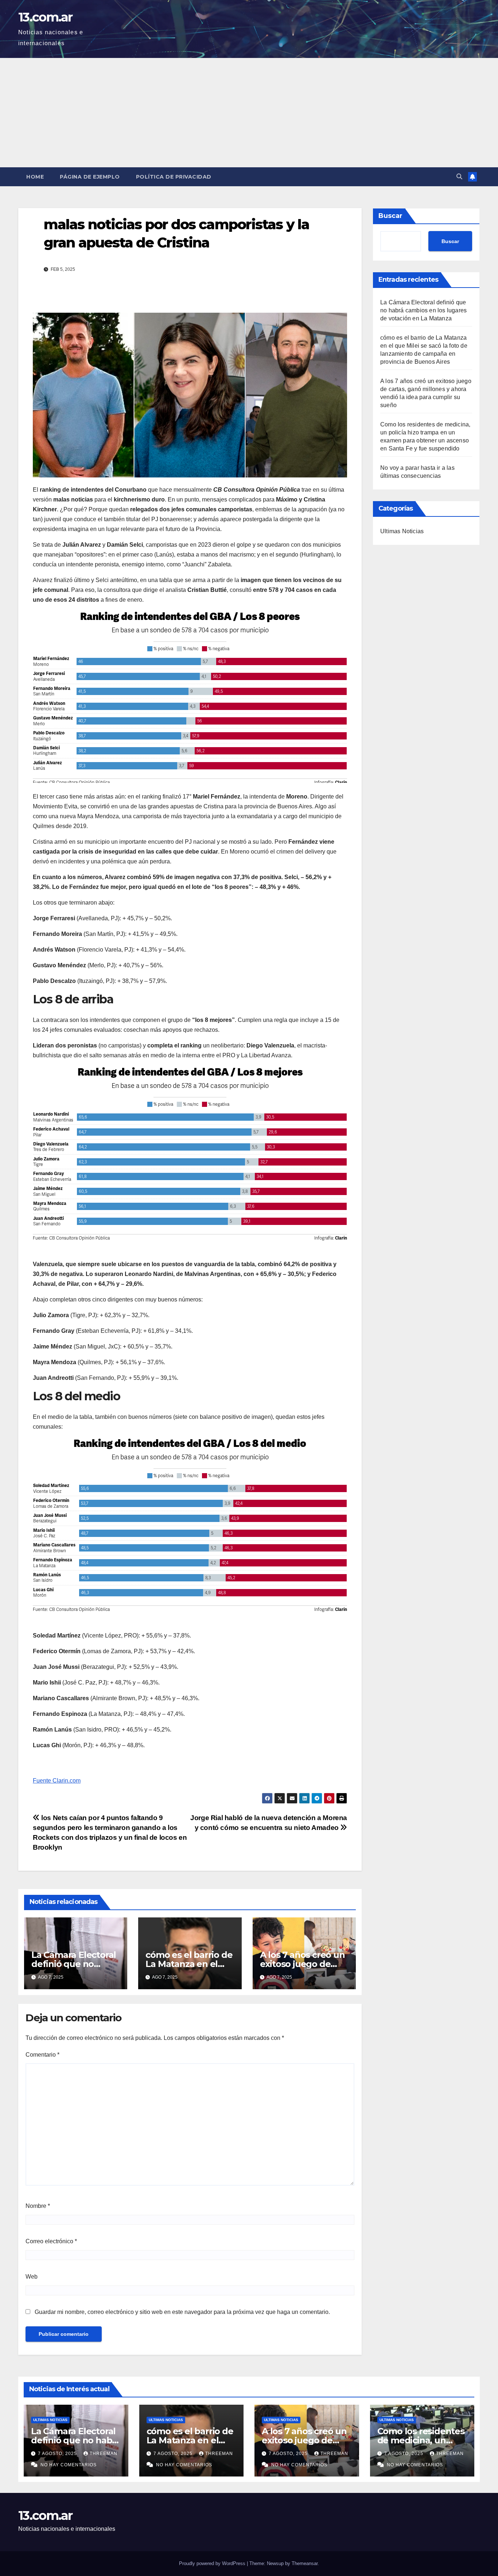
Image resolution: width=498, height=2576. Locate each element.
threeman (104, 2454)
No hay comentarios (69, 2465)
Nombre (38, 2206)
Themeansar (305, 2563)
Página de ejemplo (90, 177)
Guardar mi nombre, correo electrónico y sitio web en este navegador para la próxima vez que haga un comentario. (182, 2312)
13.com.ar (45, 17)
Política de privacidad (174, 177)
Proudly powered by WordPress (213, 2563)
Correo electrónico (51, 2241)
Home (35, 177)
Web (32, 2277)
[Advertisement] (249, 113)
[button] (459, 177)
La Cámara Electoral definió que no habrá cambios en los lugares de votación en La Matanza (423, 310)
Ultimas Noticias (402, 531)
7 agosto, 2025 (58, 2454)
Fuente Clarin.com (57, 1781)
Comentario (42, 2055)
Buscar (390, 216)
